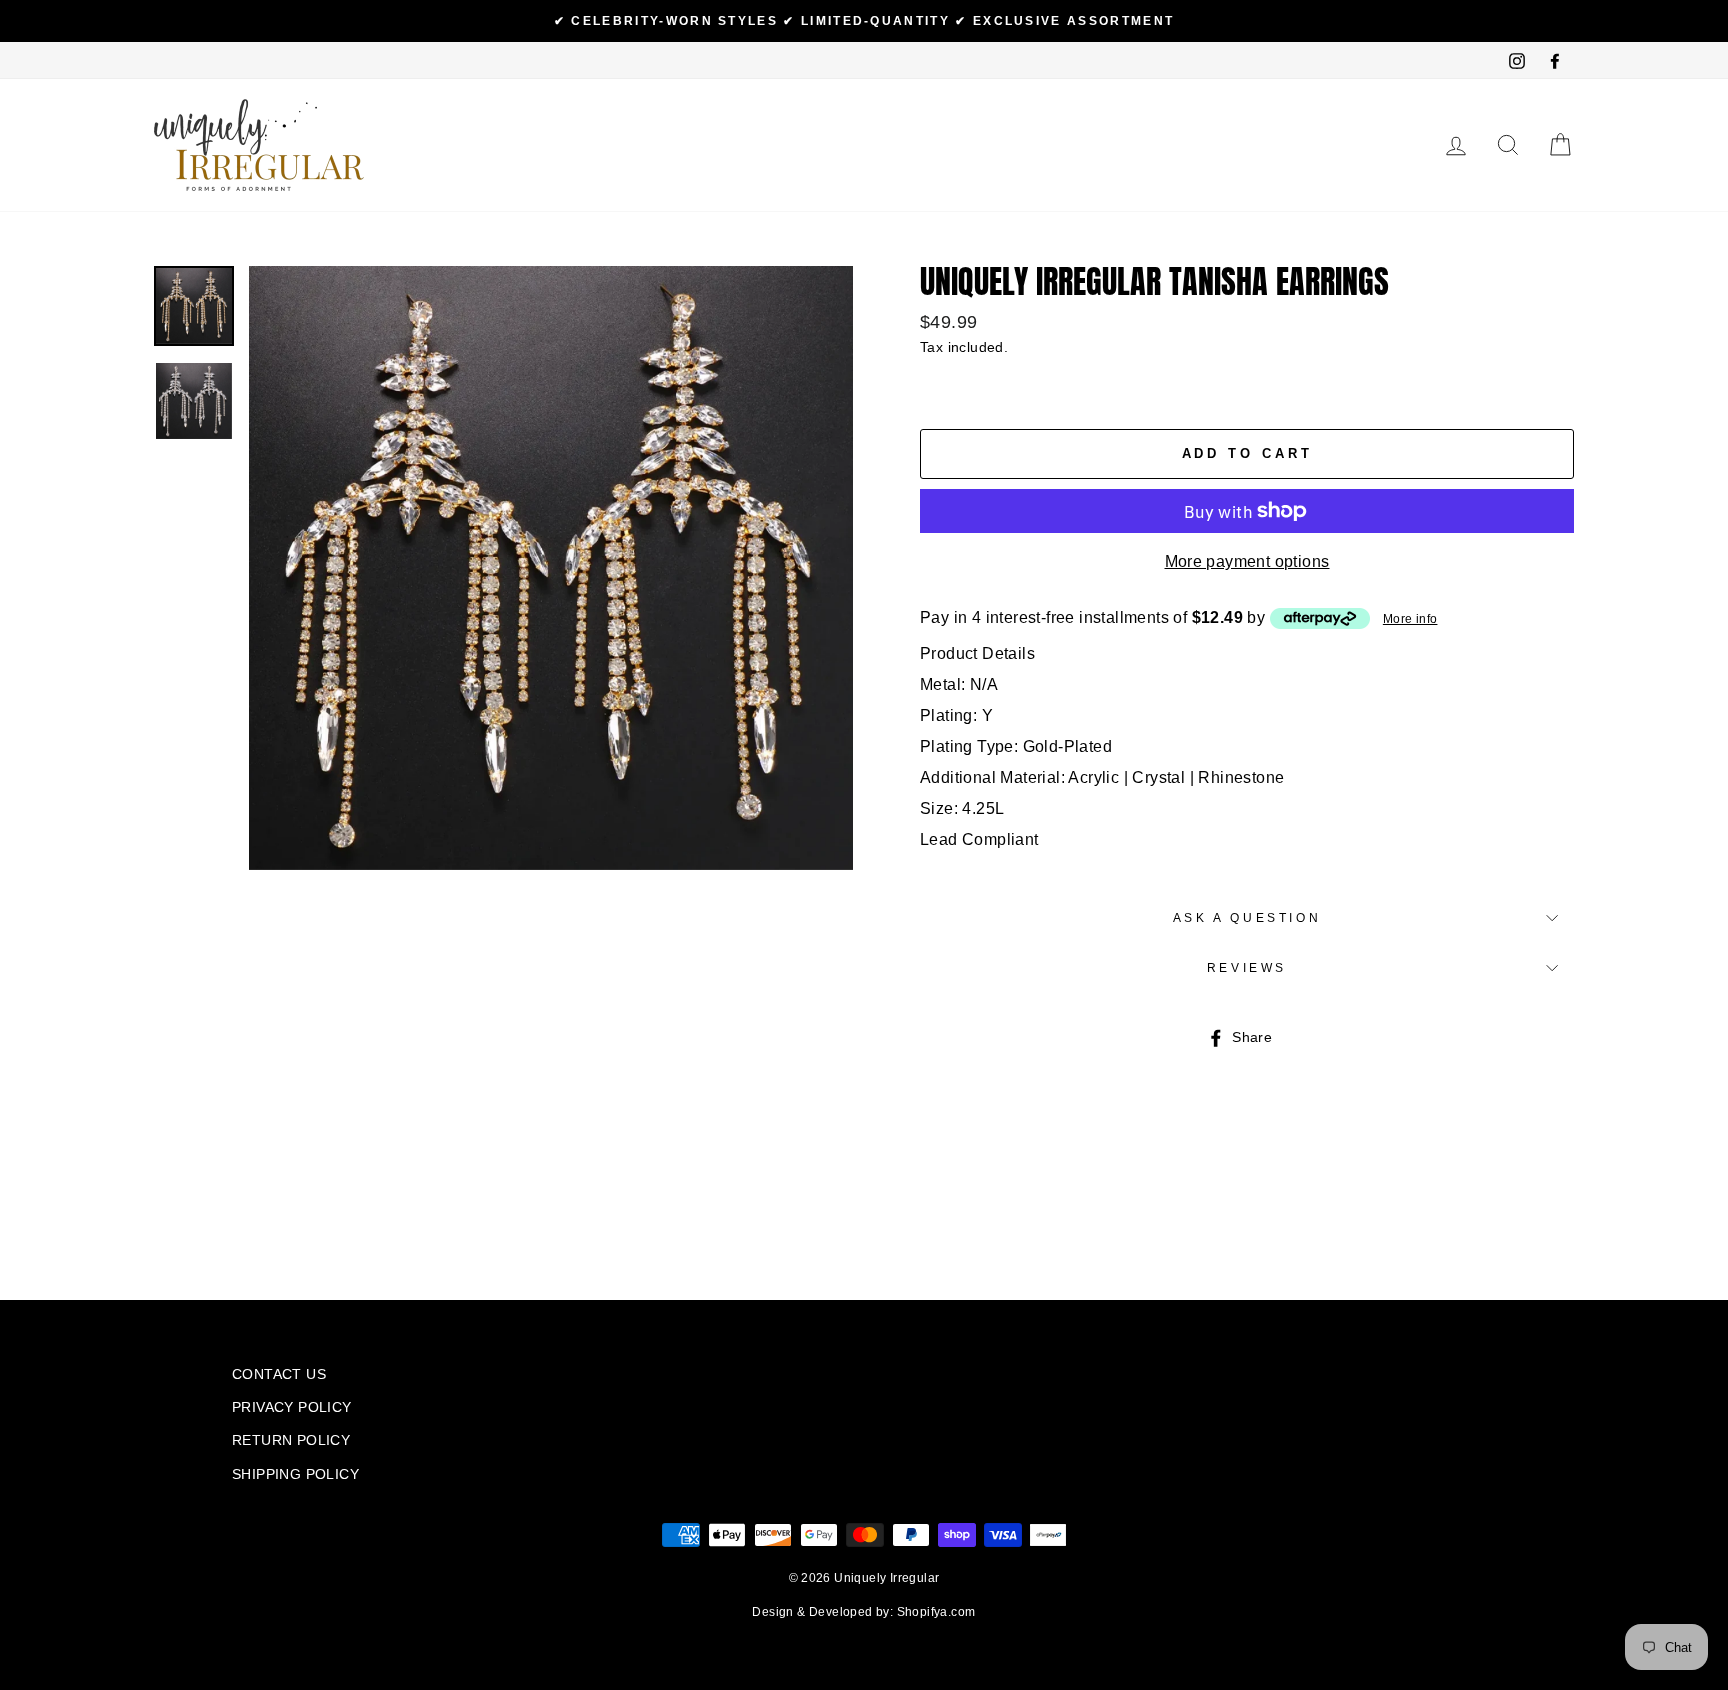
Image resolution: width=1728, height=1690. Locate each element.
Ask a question (1247, 918)
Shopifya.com (936, 1612)
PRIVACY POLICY (292, 1407)
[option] (864, 21)
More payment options (1247, 561)
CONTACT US (279, 1374)
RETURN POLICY (291, 1440)
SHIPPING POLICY (295, 1474)
